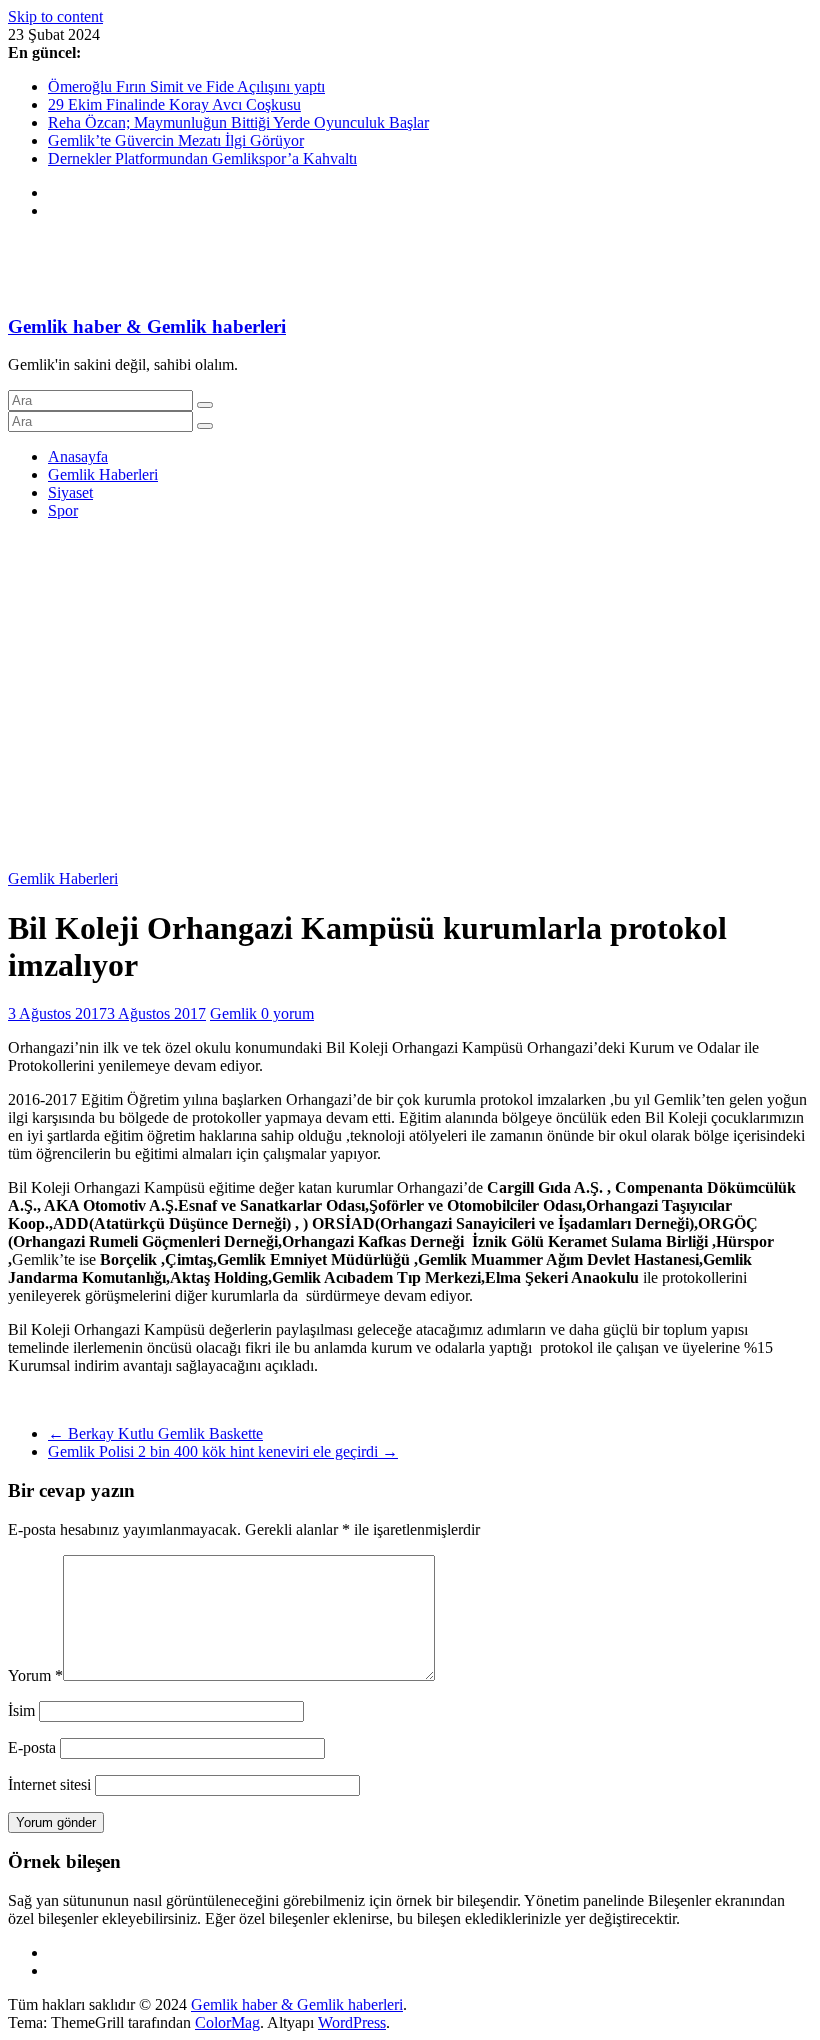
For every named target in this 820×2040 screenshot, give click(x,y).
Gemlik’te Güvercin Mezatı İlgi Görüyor (176, 140)
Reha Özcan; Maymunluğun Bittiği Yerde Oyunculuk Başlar (238, 122)
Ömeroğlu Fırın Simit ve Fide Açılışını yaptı (186, 86)
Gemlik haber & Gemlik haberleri (147, 326)
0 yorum (287, 1013)
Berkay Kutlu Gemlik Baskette (155, 1433)
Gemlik (235, 1013)
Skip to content (55, 16)
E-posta (32, 1747)
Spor (63, 510)
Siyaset (70, 492)
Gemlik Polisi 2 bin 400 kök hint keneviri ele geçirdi (223, 1451)
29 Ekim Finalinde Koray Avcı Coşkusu (174, 104)
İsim (21, 1710)
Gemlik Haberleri (103, 474)
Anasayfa (78, 456)
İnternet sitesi (49, 1784)
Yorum (35, 1675)
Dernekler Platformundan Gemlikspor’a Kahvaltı (202, 158)
